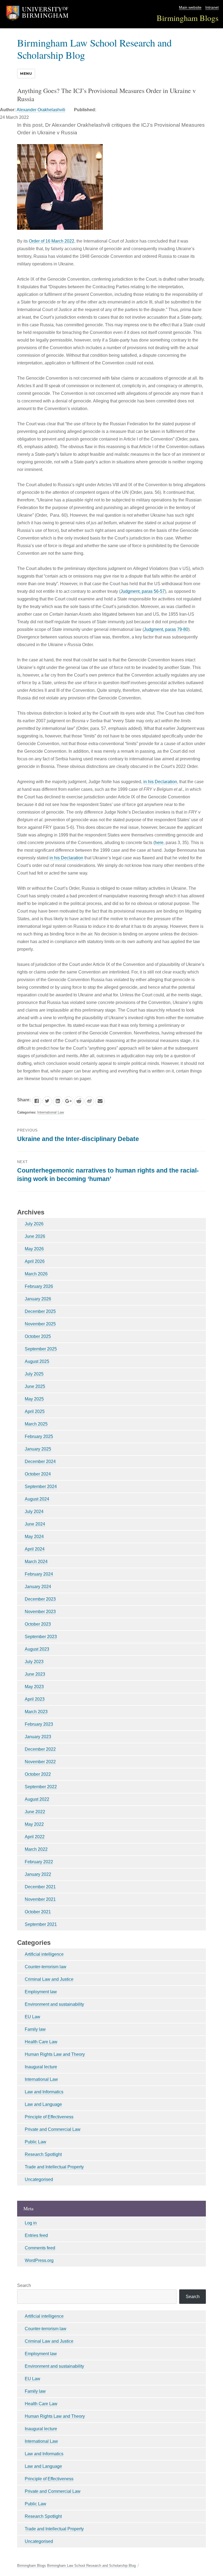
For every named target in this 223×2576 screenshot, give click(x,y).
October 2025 (38, 1336)
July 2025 (34, 1374)
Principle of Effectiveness (49, 2117)
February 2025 (39, 1436)
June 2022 (35, 1812)
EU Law (32, 2017)
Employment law (41, 1992)
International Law (51, 1112)
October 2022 (38, 1774)
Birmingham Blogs (188, 18)
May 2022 (34, 1824)
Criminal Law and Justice (49, 1979)
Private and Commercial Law (53, 2129)
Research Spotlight (43, 2154)
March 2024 (36, 1562)
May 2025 (34, 1399)
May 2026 (34, 1249)
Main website (190, 7)
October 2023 (38, 1624)
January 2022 (38, 1874)
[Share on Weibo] (89, 1101)
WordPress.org (39, 2260)
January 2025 (38, 1449)
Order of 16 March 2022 (52, 241)
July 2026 (34, 1224)
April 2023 (35, 1699)
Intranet (212, 7)
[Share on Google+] (68, 1101)
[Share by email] (100, 1101)
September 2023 (41, 1637)
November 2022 (40, 1762)
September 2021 (41, 1924)
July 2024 (34, 1512)
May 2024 (34, 1537)
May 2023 (34, 1687)
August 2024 (37, 1499)
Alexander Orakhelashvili (41, 110)
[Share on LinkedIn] (58, 1101)
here (159, 843)
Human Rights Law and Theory (55, 2054)
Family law (35, 2029)
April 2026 (35, 1261)
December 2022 (40, 1749)
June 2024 (35, 1524)
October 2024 (38, 1474)
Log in (31, 2223)
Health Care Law (41, 2042)
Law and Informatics (44, 2092)
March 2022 (36, 1849)
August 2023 (37, 1649)
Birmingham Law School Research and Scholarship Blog (94, 49)
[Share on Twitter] (47, 1101)
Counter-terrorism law (46, 1967)
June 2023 (35, 1674)
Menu (26, 73)
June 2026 (35, 1236)
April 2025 (35, 1411)
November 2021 (40, 1899)
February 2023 (39, 1724)
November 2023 (40, 1612)
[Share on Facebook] (37, 1101)
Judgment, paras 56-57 (143, 591)
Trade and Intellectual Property (54, 2167)
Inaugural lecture (41, 2067)
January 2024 (38, 1587)
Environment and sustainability (54, 2004)
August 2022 (37, 1799)
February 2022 (39, 1862)
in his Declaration (160, 782)
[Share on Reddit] (79, 1101)
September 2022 (41, 1787)
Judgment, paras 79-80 (166, 629)
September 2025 (41, 1349)
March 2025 (36, 1424)
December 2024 (40, 1461)
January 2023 (38, 1737)
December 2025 (40, 1311)
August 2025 (37, 1361)
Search (24, 2285)
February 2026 (39, 1286)
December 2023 (40, 1599)
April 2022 (35, 1837)
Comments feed (40, 2248)
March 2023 (36, 1712)
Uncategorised (39, 2179)
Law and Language (43, 2104)
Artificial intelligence (44, 1954)
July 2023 (34, 1662)
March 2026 (36, 1274)
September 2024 (41, 1487)
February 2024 (39, 1574)
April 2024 (35, 1549)
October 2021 (38, 1912)
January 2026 (38, 1299)
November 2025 (40, 1324)
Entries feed (36, 2235)
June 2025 (35, 1386)
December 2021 (40, 1887)
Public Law (35, 2142)
